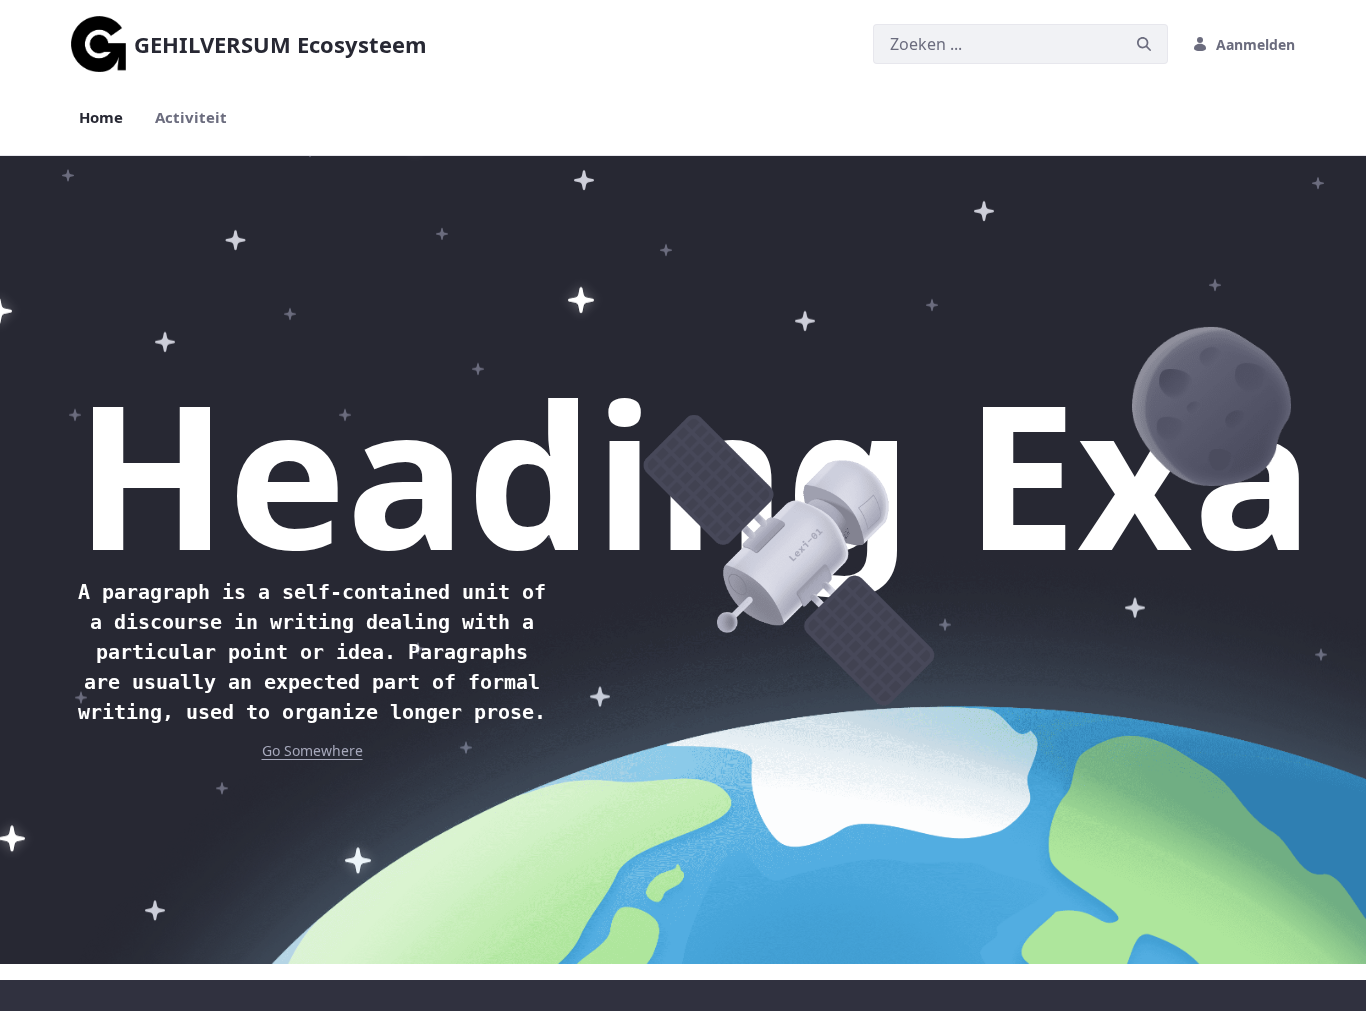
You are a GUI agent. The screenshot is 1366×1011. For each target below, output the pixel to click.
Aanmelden (1255, 44)
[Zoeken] (1144, 44)
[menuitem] (101, 117)
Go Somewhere (312, 750)
